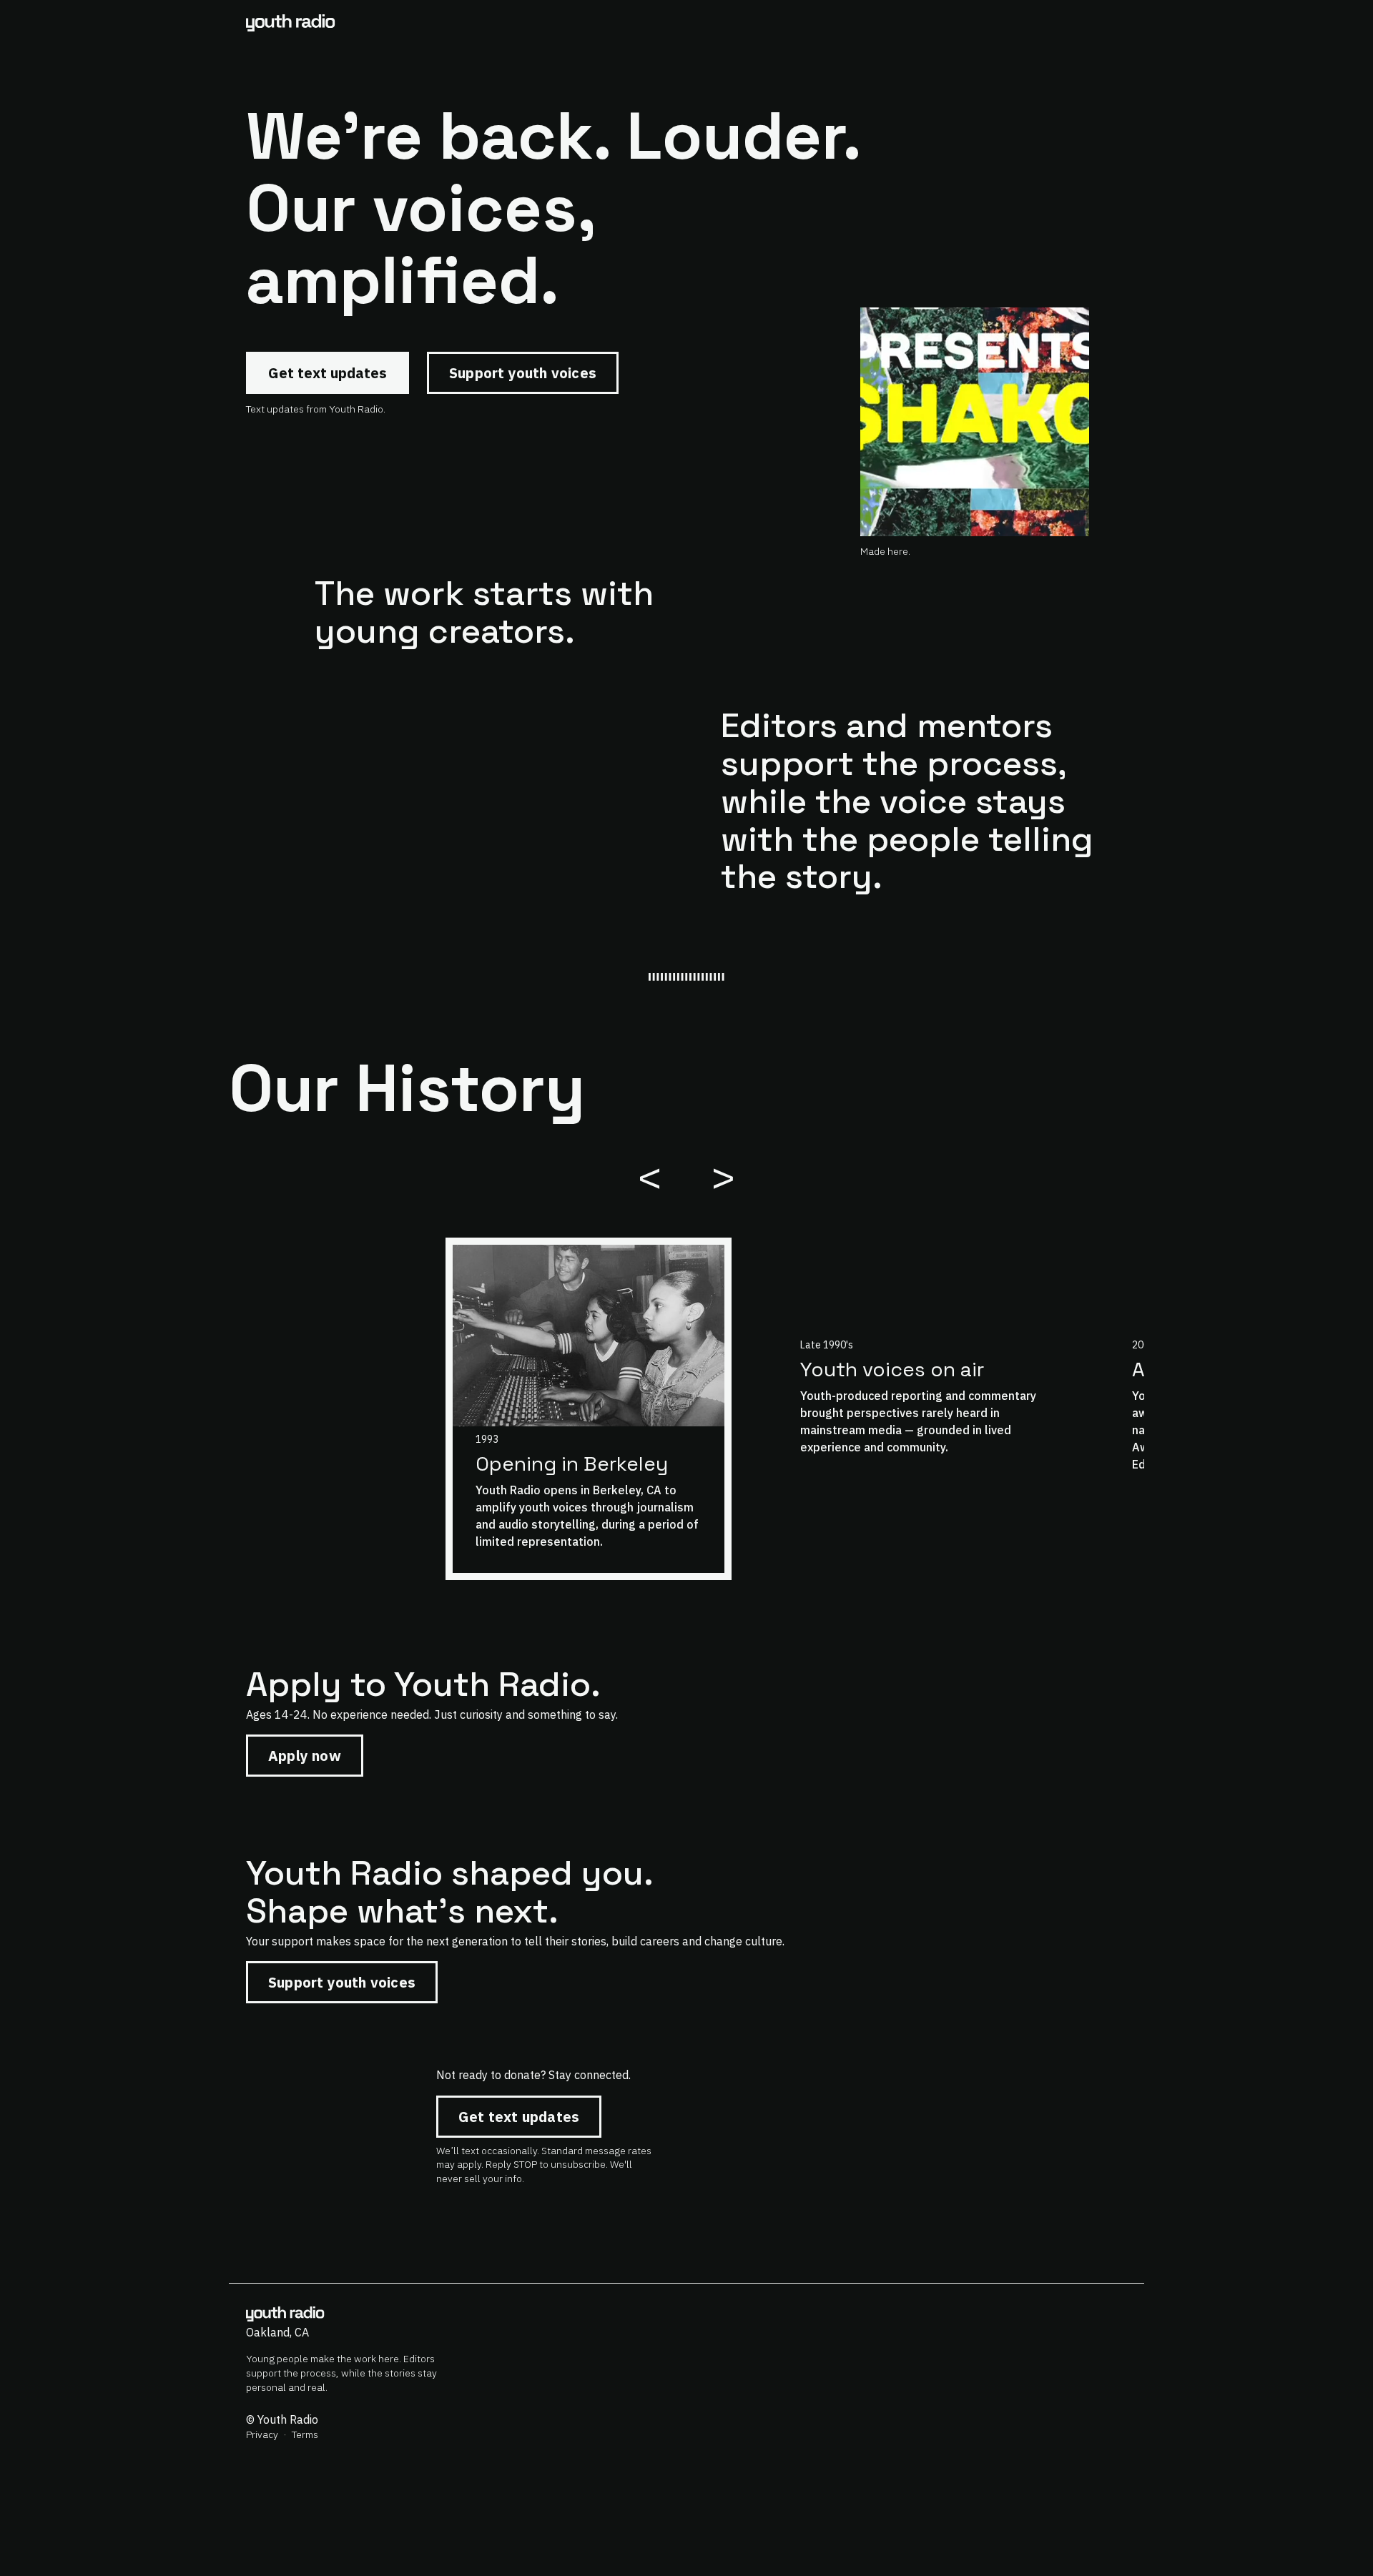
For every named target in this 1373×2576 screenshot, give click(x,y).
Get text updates (328, 373)
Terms (305, 2434)
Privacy (262, 2434)
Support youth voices (523, 373)
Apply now (305, 1756)
